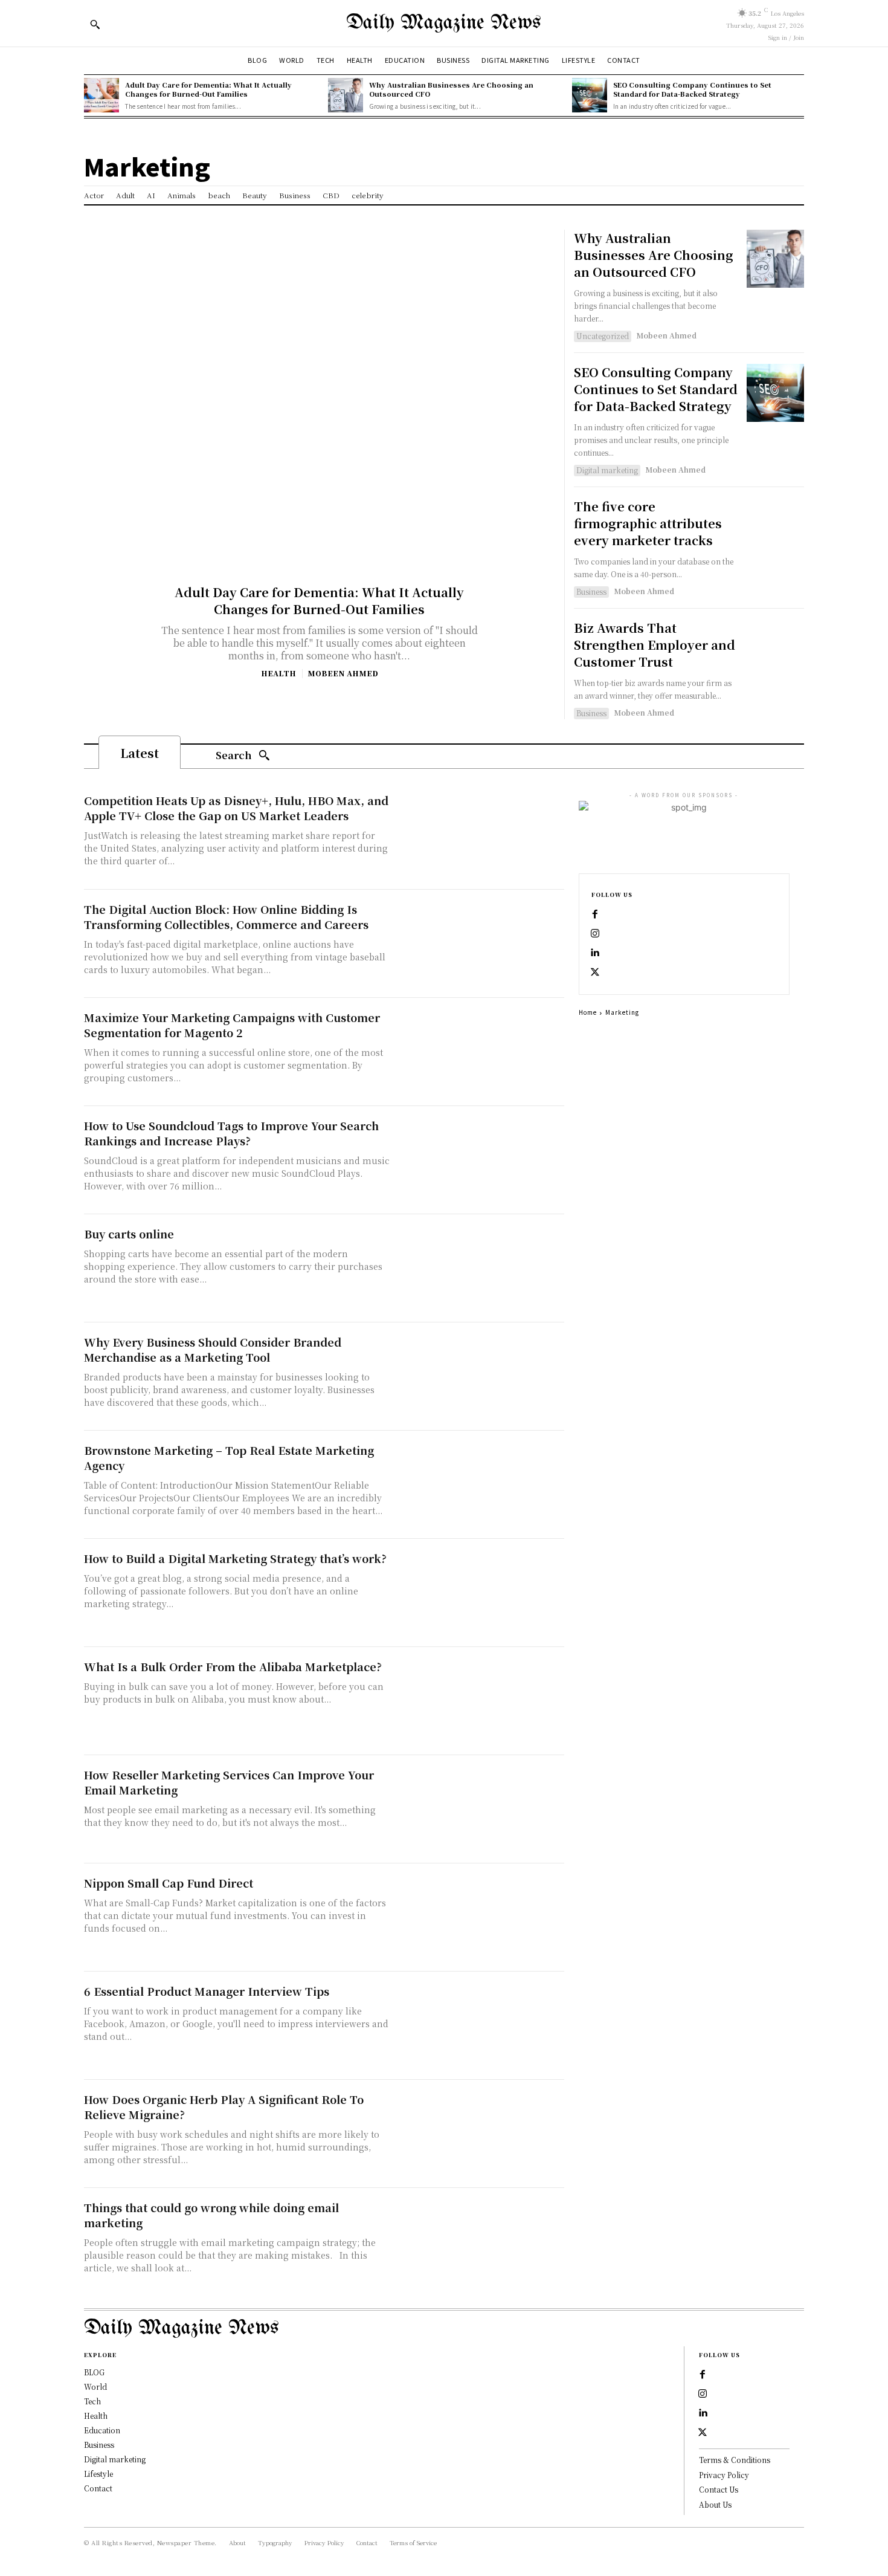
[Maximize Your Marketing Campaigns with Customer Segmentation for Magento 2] (480, 1052)
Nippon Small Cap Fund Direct (169, 1883)
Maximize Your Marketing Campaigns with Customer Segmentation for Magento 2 (232, 1025)
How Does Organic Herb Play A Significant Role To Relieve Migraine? (224, 2107)
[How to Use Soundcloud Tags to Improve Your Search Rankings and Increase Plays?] (480, 1160)
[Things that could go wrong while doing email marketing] (480, 2242)
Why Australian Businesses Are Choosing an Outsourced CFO (451, 89)
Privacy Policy (724, 2475)
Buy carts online (129, 1234)
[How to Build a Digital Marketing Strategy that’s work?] (480, 1593)
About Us (715, 2504)
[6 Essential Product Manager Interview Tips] (480, 2026)
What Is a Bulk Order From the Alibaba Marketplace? (233, 1666)
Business (591, 591)
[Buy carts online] (480, 1268)
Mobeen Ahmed (343, 673)
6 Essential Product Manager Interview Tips (207, 1991)
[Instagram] (595, 934)
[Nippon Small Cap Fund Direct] (480, 1917)
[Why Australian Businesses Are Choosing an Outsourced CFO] (346, 95)
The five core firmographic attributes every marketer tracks (648, 523)
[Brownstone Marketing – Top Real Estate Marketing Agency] (480, 1485)
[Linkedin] (595, 953)
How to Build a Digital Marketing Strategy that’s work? (235, 1558)
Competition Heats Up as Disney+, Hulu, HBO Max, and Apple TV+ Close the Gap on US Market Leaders (236, 808)
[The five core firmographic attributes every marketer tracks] (775, 527)
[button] (95, 24)
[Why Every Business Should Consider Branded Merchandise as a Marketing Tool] (480, 1377)
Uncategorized (603, 336)
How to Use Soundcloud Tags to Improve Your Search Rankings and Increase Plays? (231, 1133)
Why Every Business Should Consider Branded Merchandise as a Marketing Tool (213, 1349)
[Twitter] (595, 972)
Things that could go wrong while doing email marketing (211, 2215)
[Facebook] (595, 914)
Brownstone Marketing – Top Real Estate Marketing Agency (229, 1458)
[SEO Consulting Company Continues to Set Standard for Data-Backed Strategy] (590, 95)
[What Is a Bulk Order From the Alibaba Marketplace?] (480, 1701)
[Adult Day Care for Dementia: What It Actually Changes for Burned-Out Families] (101, 95)
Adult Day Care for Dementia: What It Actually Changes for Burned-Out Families (208, 89)
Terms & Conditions (735, 2460)
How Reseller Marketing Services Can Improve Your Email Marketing (229, 1782)
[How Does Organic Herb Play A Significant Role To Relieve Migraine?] (480, 2134)
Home (588, 1012)
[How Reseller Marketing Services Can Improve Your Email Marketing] (480, 1809)
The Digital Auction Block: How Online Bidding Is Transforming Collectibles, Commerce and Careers (226, 917)
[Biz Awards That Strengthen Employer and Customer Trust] (775, 648)
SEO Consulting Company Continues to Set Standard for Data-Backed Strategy (692, 89)
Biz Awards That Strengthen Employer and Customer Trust (655, 645)
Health (278, 673)
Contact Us (719, 2489)
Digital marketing (607, 470)
